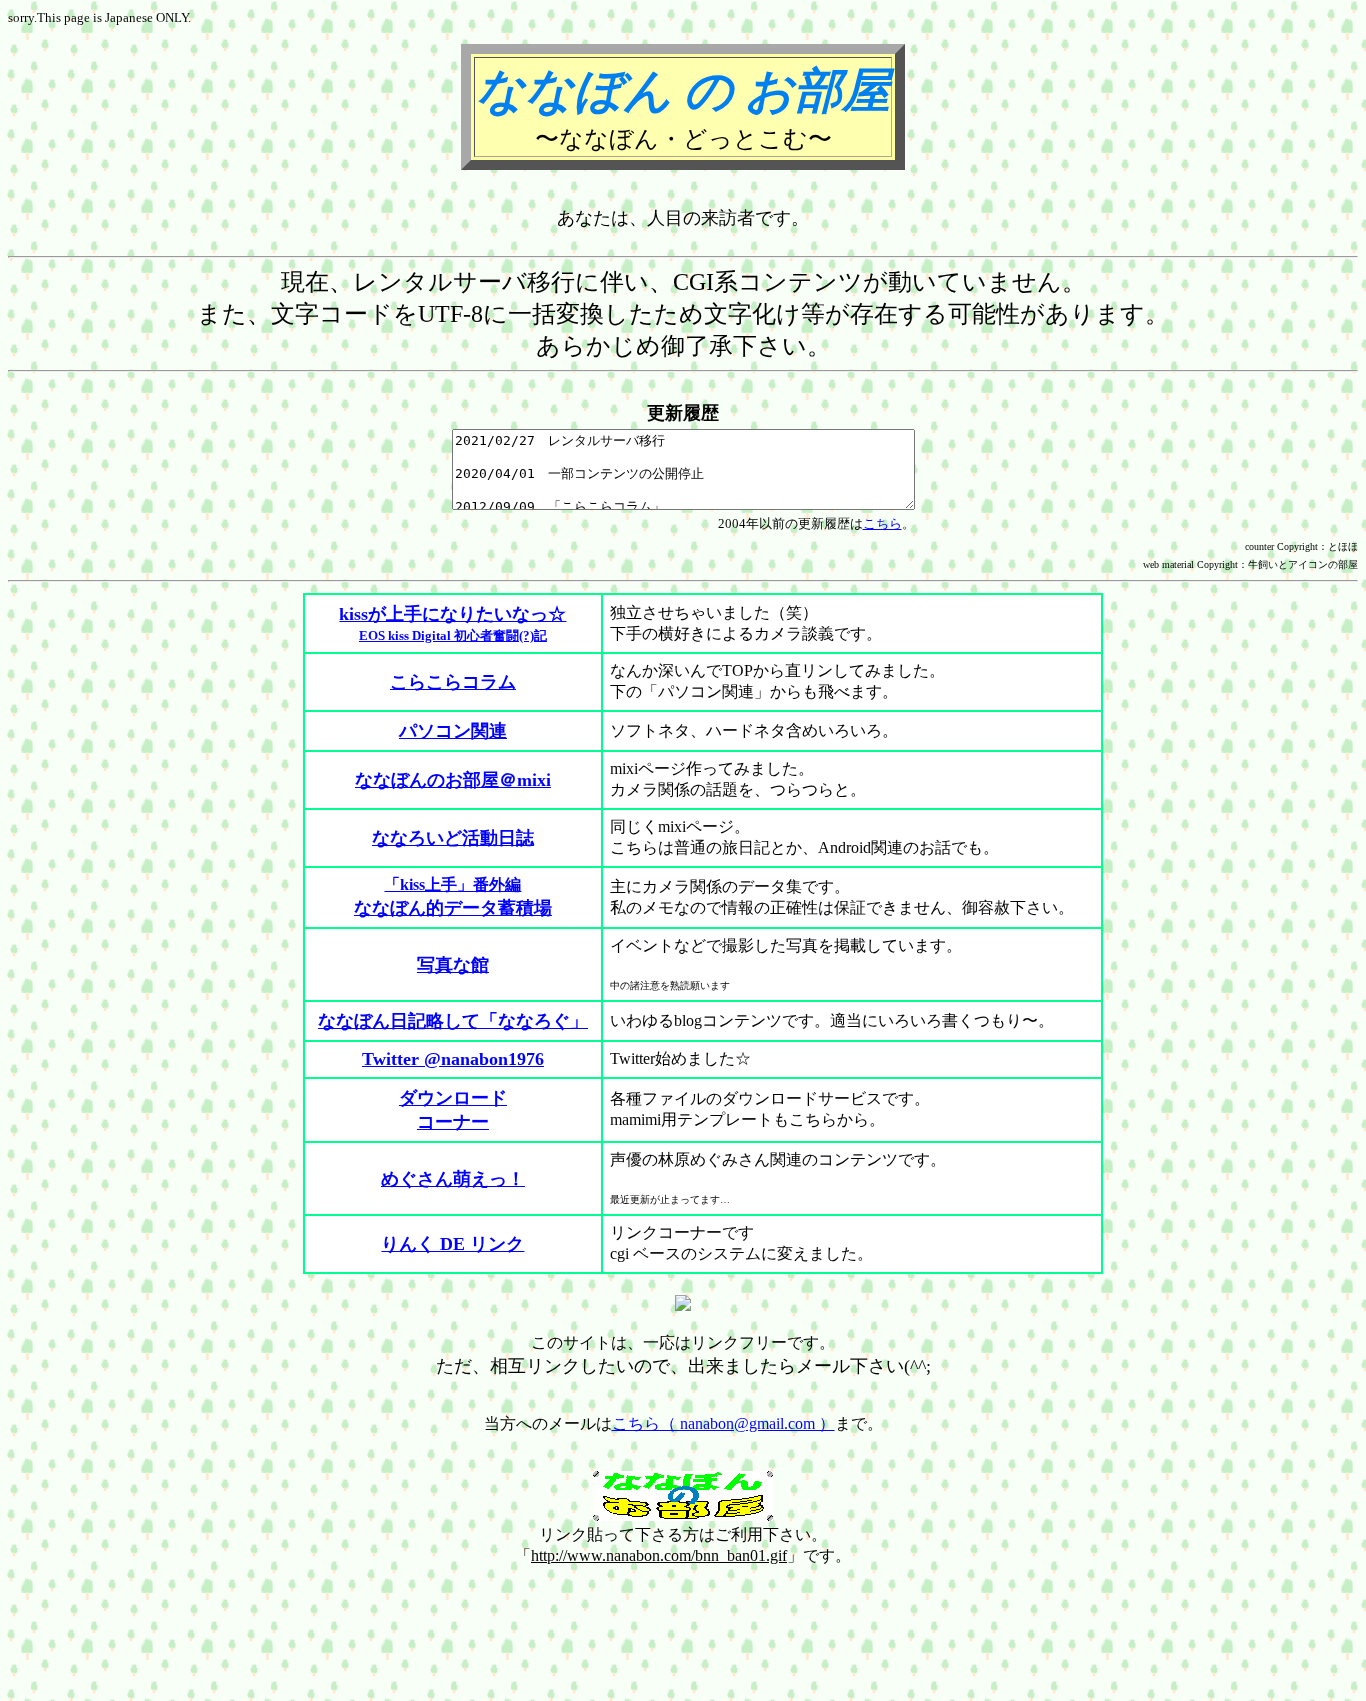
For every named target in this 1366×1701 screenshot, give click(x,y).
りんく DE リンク (452, 1244)
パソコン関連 (453, 731)
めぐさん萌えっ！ (453, 1179)
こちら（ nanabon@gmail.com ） (723, 1423)
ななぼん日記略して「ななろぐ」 (453, 1021)
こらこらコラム (453, 682)
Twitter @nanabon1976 (453, 1059)
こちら (882, 523)
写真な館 (453, 965)
